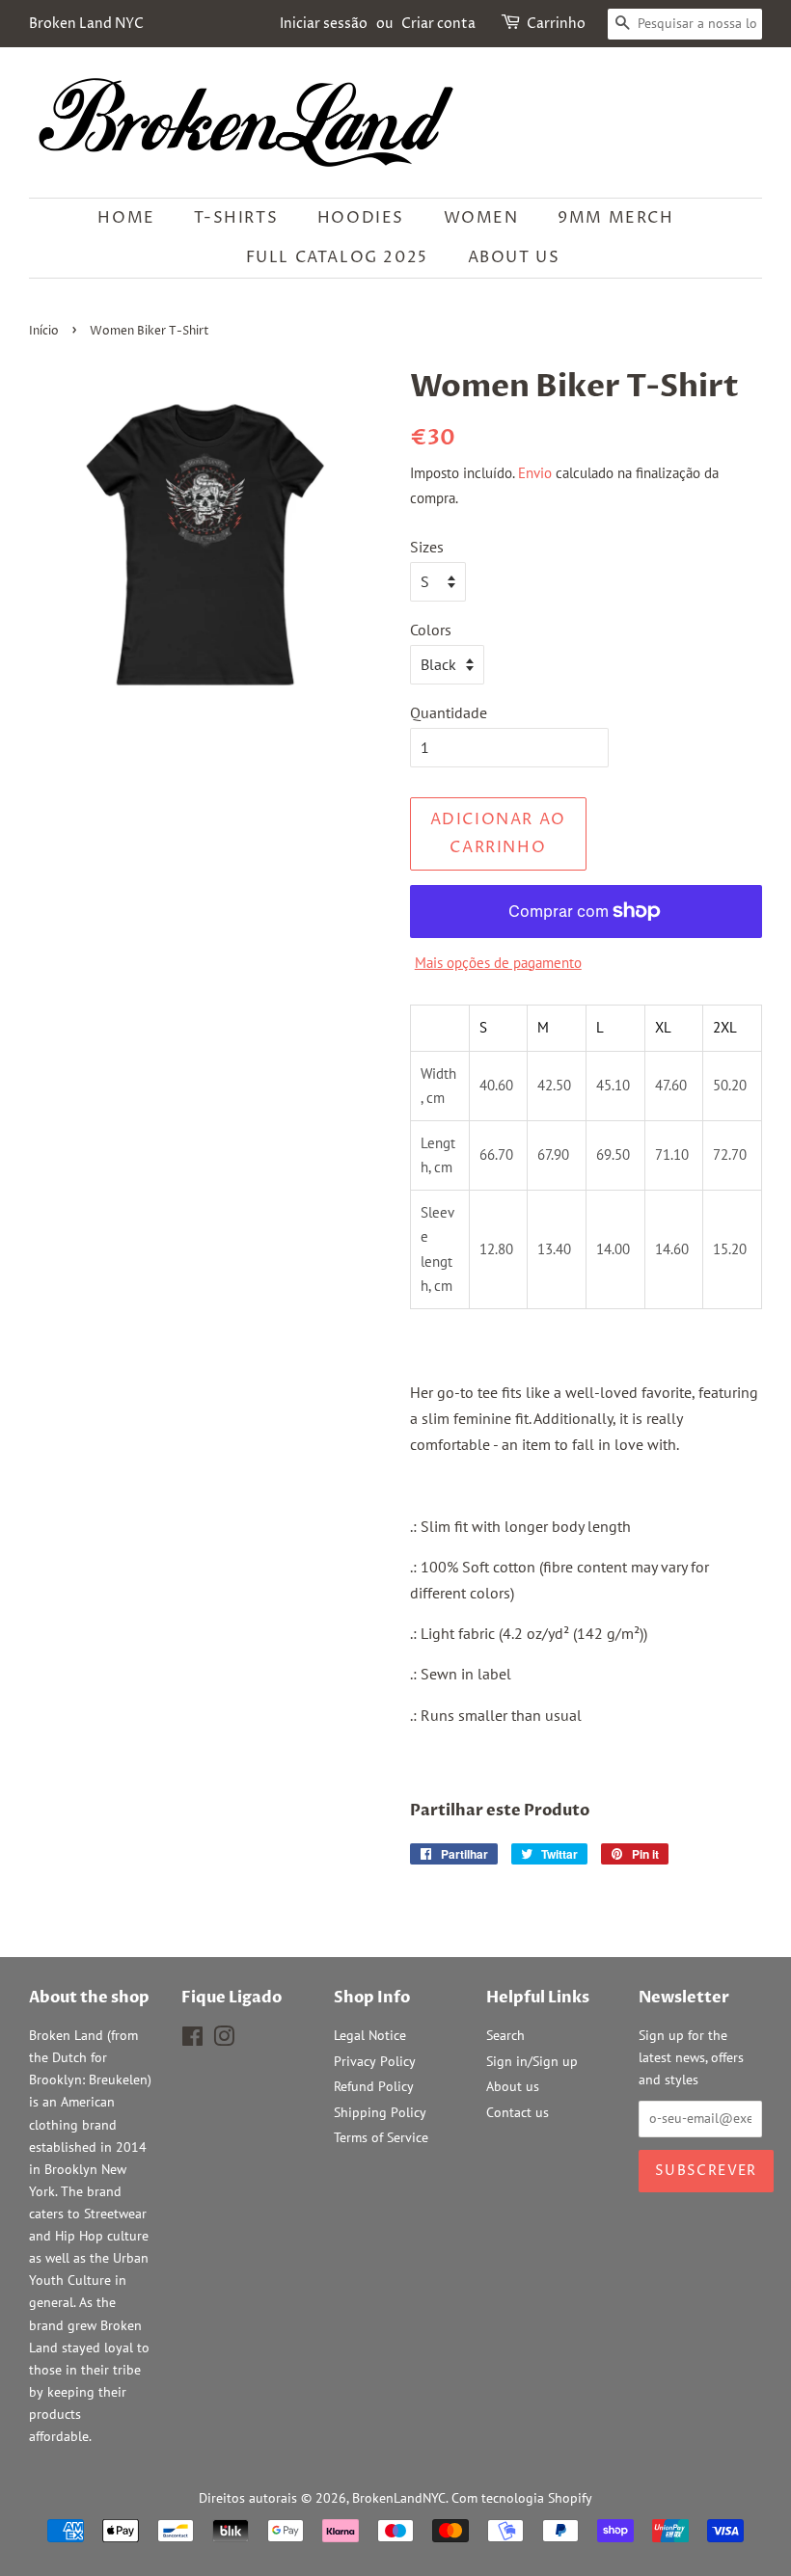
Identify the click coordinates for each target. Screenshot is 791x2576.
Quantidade (449, 712)
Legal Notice (370, 2035)
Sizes (427, 547)
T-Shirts (236, 218)
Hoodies (361, 218)
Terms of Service (381, 2137)
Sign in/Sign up (532, 2061)
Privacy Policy (375, 2061)
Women (481, 218)
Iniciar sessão (324, 24)
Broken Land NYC (86, 24)
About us (514, 257)
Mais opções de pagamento (498, 963)
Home (126, 218)
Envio (535, 473)
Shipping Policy (380, 2112)
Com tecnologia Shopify (522, 2498)
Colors (431, 630)
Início (44, 331)
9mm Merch (615, 218)
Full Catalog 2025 (337, 257)
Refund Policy (374, 2086)
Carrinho (556, 24)
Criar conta (438, 24)
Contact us (518, 2112)
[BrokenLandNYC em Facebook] (192, 2040)
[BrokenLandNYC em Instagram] (224, 2040)
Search (505, 2035)
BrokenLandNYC (399, 2498)
